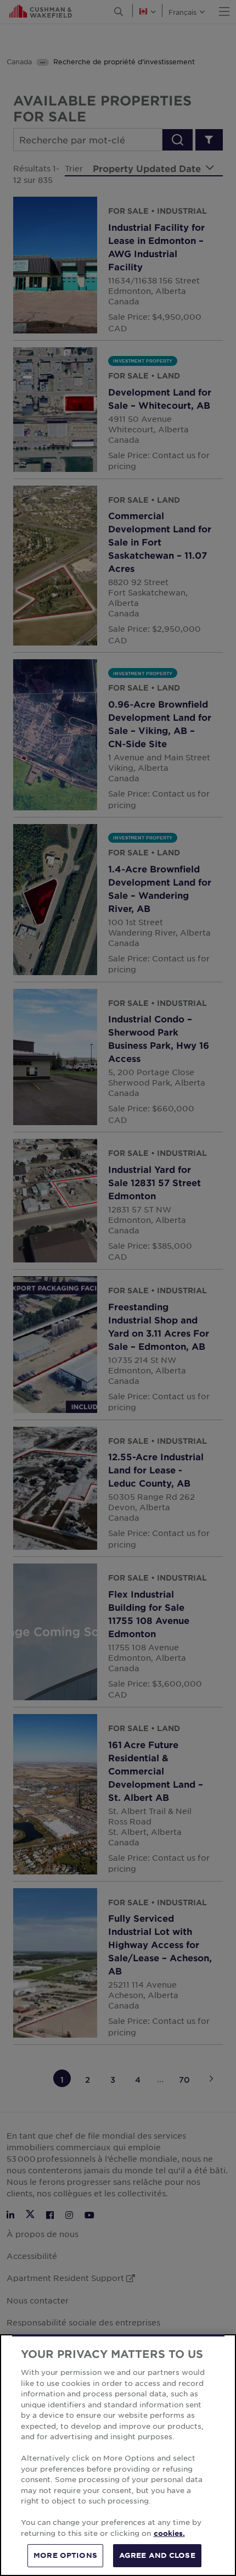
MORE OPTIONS (65, 2555)
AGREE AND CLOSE (157, 2555)
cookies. (169, 2533)
